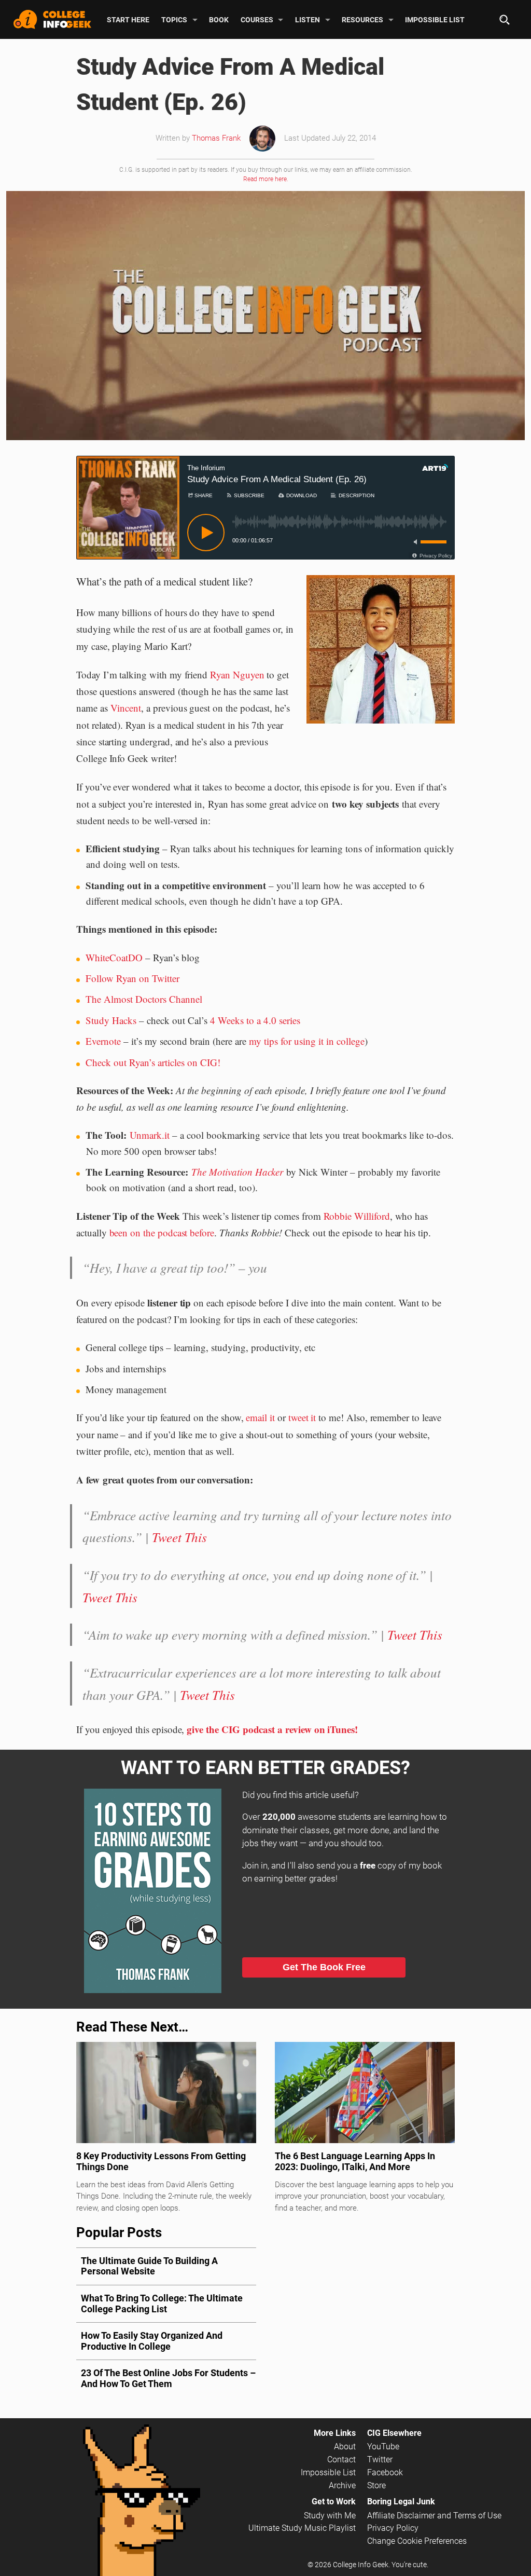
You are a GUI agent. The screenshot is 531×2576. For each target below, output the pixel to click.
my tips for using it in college (307, 1041)
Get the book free (324, 1967)
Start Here (128, 19)
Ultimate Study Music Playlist (302, 2528)
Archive (342, 2485)
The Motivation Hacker (237, 1172)
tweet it (302, 1417)
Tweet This (179, 1537)
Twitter (380, 2459)
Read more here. (266, 179)
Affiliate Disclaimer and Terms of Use (434, 2516)
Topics (174, 19)
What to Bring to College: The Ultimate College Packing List (162, 2304)
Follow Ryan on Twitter (132, 978)
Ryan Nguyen (237, 674)
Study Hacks (111, 1020)
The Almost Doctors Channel (144, 999)
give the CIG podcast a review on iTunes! (272, 1729)
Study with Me (330, 2516)
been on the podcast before (162, 1232)
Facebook (385, 2472)
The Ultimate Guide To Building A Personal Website (149, 2266)
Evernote (103, 1041)
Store (376, 2485)
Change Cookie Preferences (417, 2541)
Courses (257, 19)
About (345, 2446)
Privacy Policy (393, 2528)
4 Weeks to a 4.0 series (255, 1020)
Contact (341, 2459)
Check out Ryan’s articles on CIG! (153, 1062)
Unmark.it (150, 1135)
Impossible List (435, 19)
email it (260, 1417)
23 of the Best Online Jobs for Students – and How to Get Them (168, 2378)
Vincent (126, 708)
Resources (362, 19)
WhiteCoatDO (114, 957)
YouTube (383, 2446)
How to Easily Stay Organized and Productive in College (152, 2341)
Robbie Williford (357, 1216)
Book (219, 19)
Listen (308, 19)
